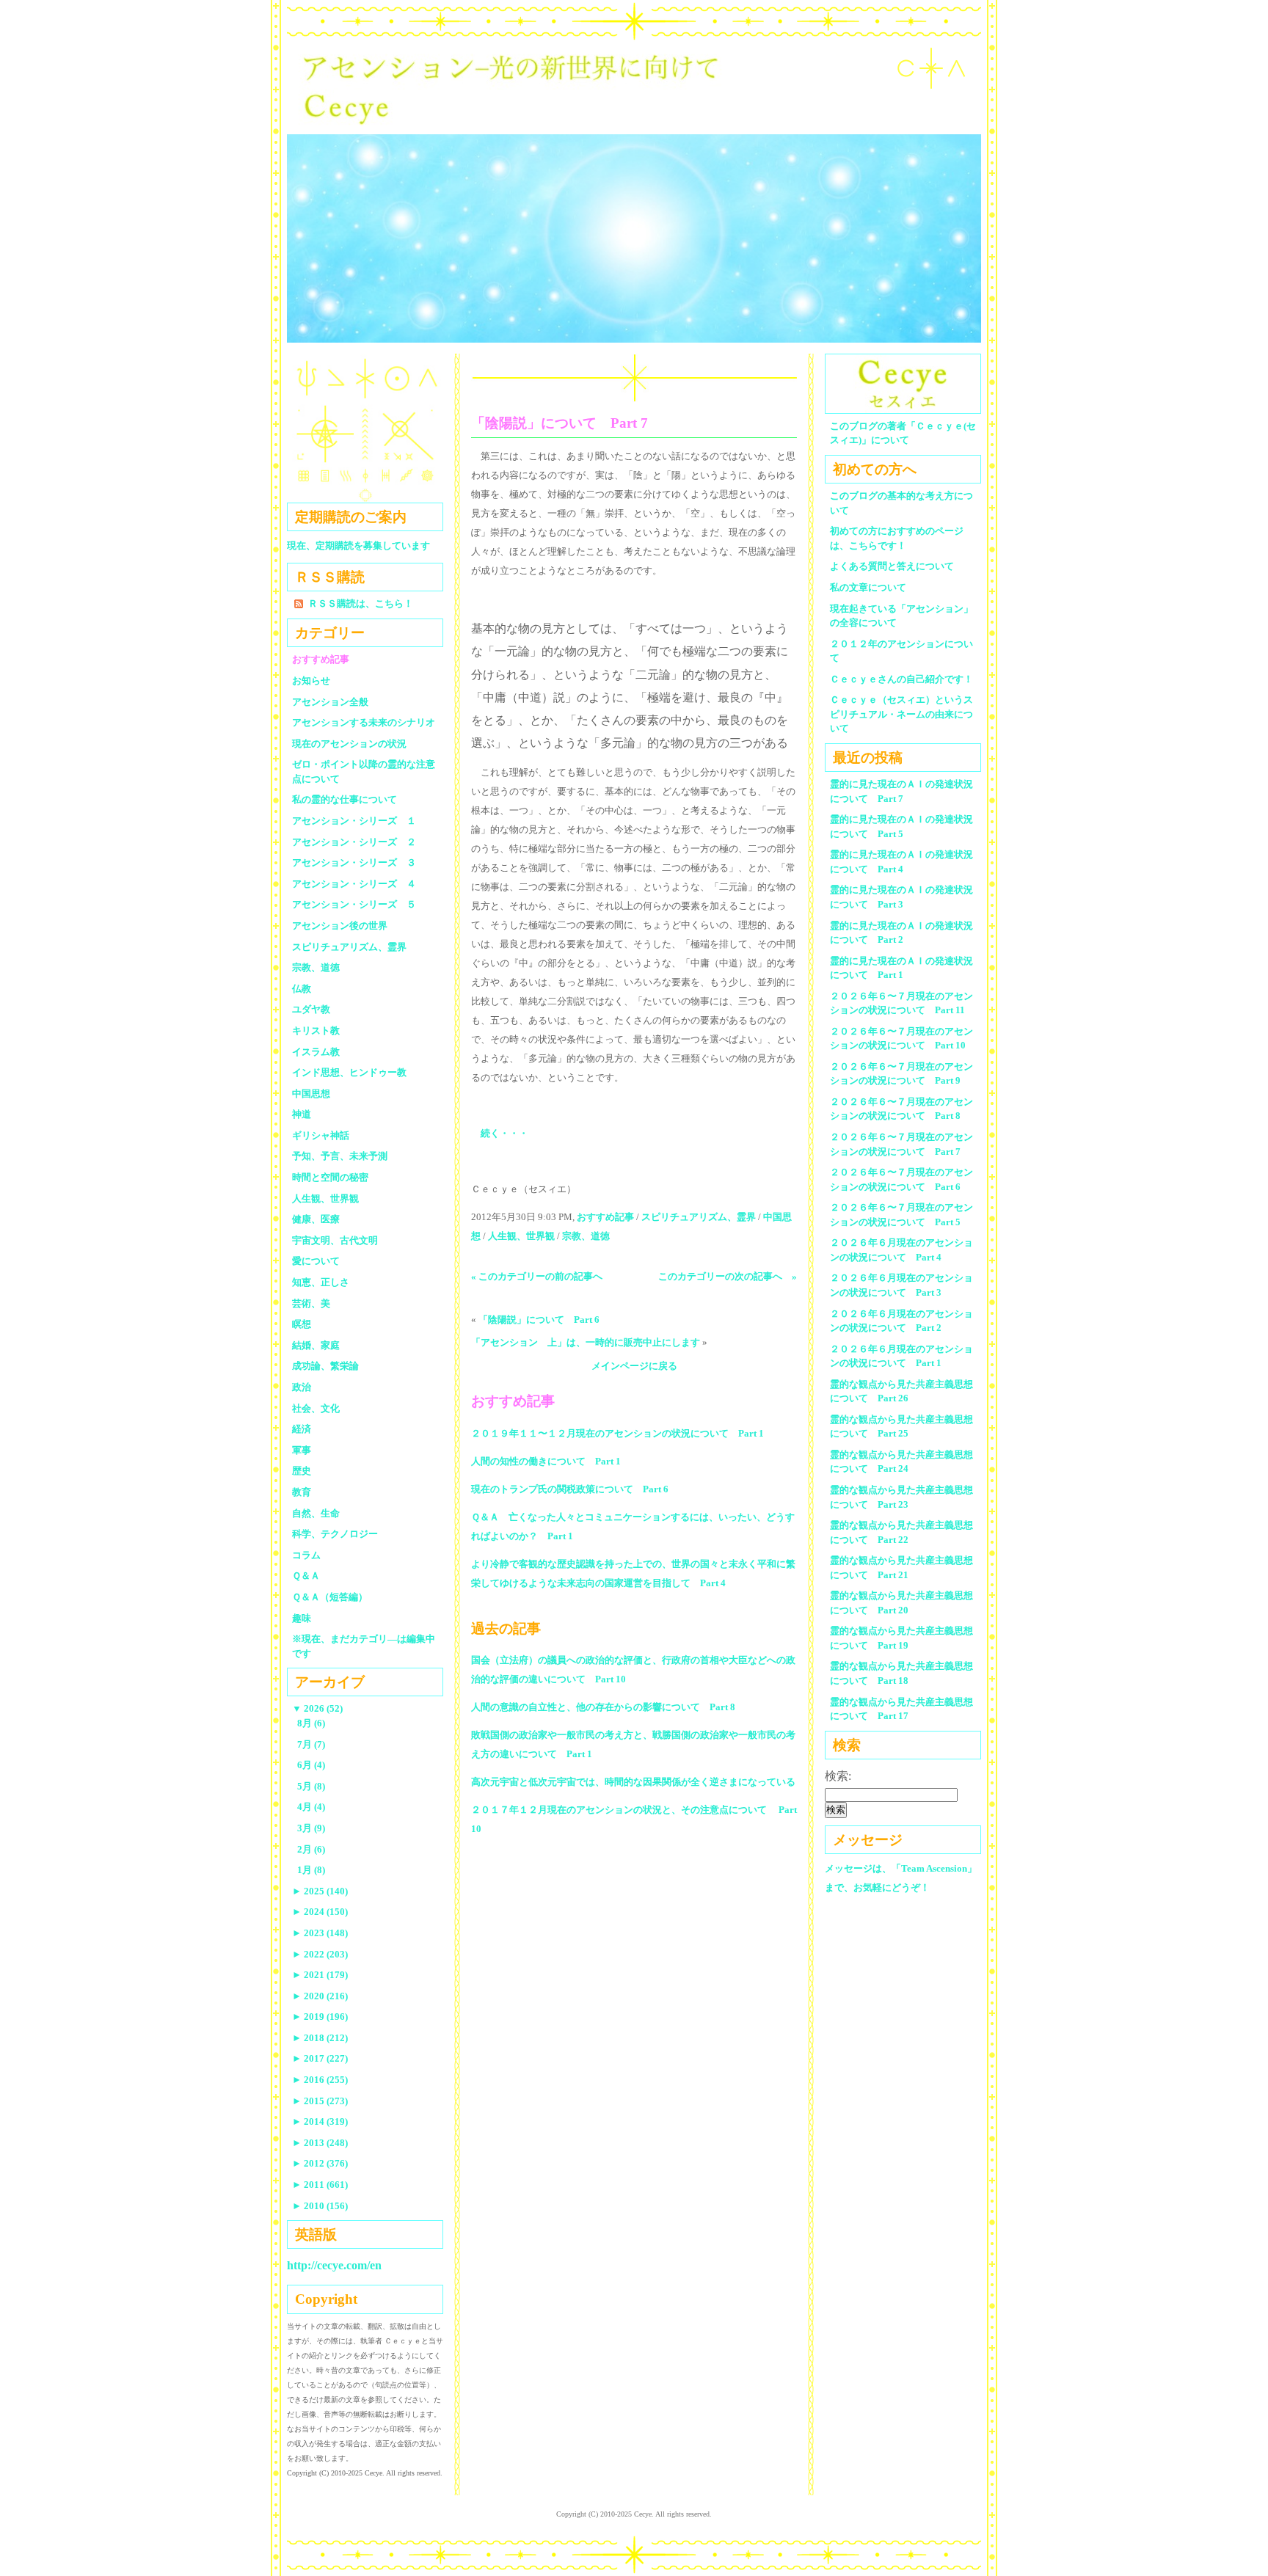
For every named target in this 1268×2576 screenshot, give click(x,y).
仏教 (302, 989)
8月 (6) (311, 1723)
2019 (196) (320, 2017)
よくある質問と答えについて (892, 566)
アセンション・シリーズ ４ (354, 884)
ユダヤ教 (311, 1009)
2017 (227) (320, 2058)
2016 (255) (320, 2080)
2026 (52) (317, 1708)
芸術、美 (311, 1303)
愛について (316, 1261)
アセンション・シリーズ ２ (354, 842)
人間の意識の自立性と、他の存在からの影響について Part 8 (603, 1707)
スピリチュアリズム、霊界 (699, 1217)
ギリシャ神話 (321, 1135)
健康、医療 (316, 1219)
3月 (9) (311, 1828)
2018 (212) (320, 2038)
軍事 (302, 1450)
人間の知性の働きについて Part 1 (546, 1461)
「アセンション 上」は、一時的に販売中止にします (586, 1342)
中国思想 (311, 1094)
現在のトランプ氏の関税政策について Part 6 (570, 1489)
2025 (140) (320, 1891)
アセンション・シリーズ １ (354, 821)
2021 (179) (320, 1975)
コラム (306, 1555)
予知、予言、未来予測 (340, 1156)
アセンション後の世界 (340, 926)
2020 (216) (320, 1996)
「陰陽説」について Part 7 (560, 423)
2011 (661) (320, 2185)
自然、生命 (316, 1513)
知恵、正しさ (321, 1282)
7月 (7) (311, 1744)
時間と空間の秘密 (330, 1177)
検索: (838, 1776)
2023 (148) (320, 1933)
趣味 (302, 1618)
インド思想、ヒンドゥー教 (349, 1072)
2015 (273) (320, 2101)
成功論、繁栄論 (325, 1366)
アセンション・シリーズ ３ (354, 862)
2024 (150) (320, 1912)
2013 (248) (320, 2143)
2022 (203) (320, 1954)
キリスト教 (316, 1030)
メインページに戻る (634, 1366)
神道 (302, 1114)
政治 (302, 1387)
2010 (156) (320, 2206)
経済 (302, 1429)
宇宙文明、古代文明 (335, 1240)
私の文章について (868, 587)
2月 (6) (311, 1849)
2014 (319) (320, 2121)
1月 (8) (311, 1870)
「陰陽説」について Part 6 (539, 1320)
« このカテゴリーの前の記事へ (537, 1276)
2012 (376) (320, 2163)
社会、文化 (316, 1408)
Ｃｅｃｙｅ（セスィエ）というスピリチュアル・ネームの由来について (901, 714)
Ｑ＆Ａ (311, 1576)
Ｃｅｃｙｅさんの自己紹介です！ (901, 679)
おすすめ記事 (605, 1217)
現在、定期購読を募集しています (358, 546)
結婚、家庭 (316, 1345)
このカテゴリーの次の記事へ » (728, 1276)
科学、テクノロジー (335, 1534)
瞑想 (302, 1324)
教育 (302, 1492)
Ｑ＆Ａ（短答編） (330, 1597)
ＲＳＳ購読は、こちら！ (361, 603)
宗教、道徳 (586, 1236)
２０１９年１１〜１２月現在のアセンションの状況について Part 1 (617, 1433)
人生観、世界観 (521, 1236)
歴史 (302, 1471)
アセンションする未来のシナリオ (364, 722)
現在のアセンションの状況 (349, 744)
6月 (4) (311, 1765)
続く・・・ (504, 1133)
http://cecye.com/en (334, 2265)
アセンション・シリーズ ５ (354, 904)
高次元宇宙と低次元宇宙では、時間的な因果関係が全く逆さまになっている (633, 1782)
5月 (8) (311, 1786)
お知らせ (311, 681)
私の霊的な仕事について (345, 799)
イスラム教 (316, 1052)
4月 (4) (311, 1807)
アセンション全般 (330, 702)
